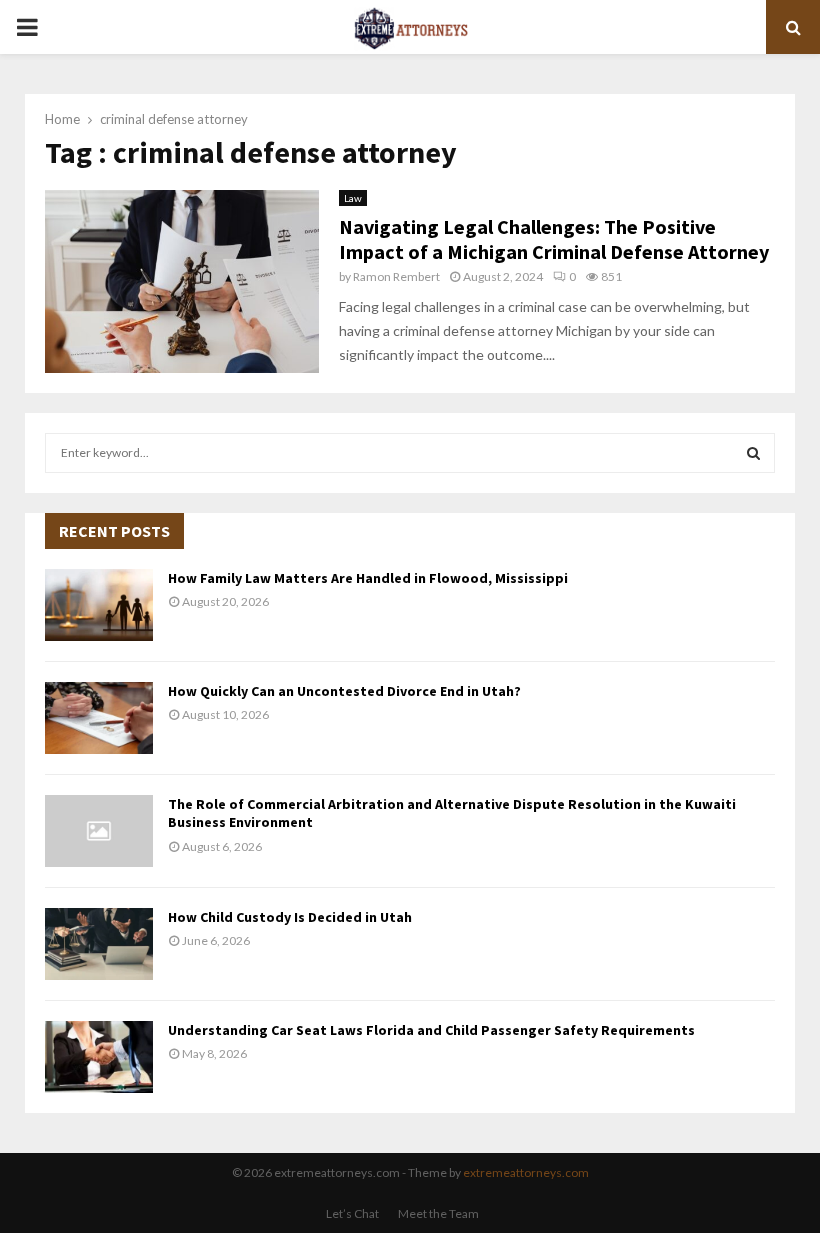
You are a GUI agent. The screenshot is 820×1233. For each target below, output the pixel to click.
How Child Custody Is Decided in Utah (290, 917)
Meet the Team (438, 1213)
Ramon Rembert (396, 276)
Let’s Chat (352, 1213)
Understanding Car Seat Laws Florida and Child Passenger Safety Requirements (431, 1030)
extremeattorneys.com (526, 1172)
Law (353, 198)
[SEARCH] (753, 453)
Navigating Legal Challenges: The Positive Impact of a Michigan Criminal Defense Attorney (554, 239)
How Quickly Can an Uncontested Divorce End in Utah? (344, 691)
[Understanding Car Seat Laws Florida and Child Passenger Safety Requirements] (99, 1057)
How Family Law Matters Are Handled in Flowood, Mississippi (368, 578)
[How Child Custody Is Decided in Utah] (99, 944)
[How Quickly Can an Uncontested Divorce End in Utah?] (99, 718)
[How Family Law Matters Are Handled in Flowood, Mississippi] (99, 605)
